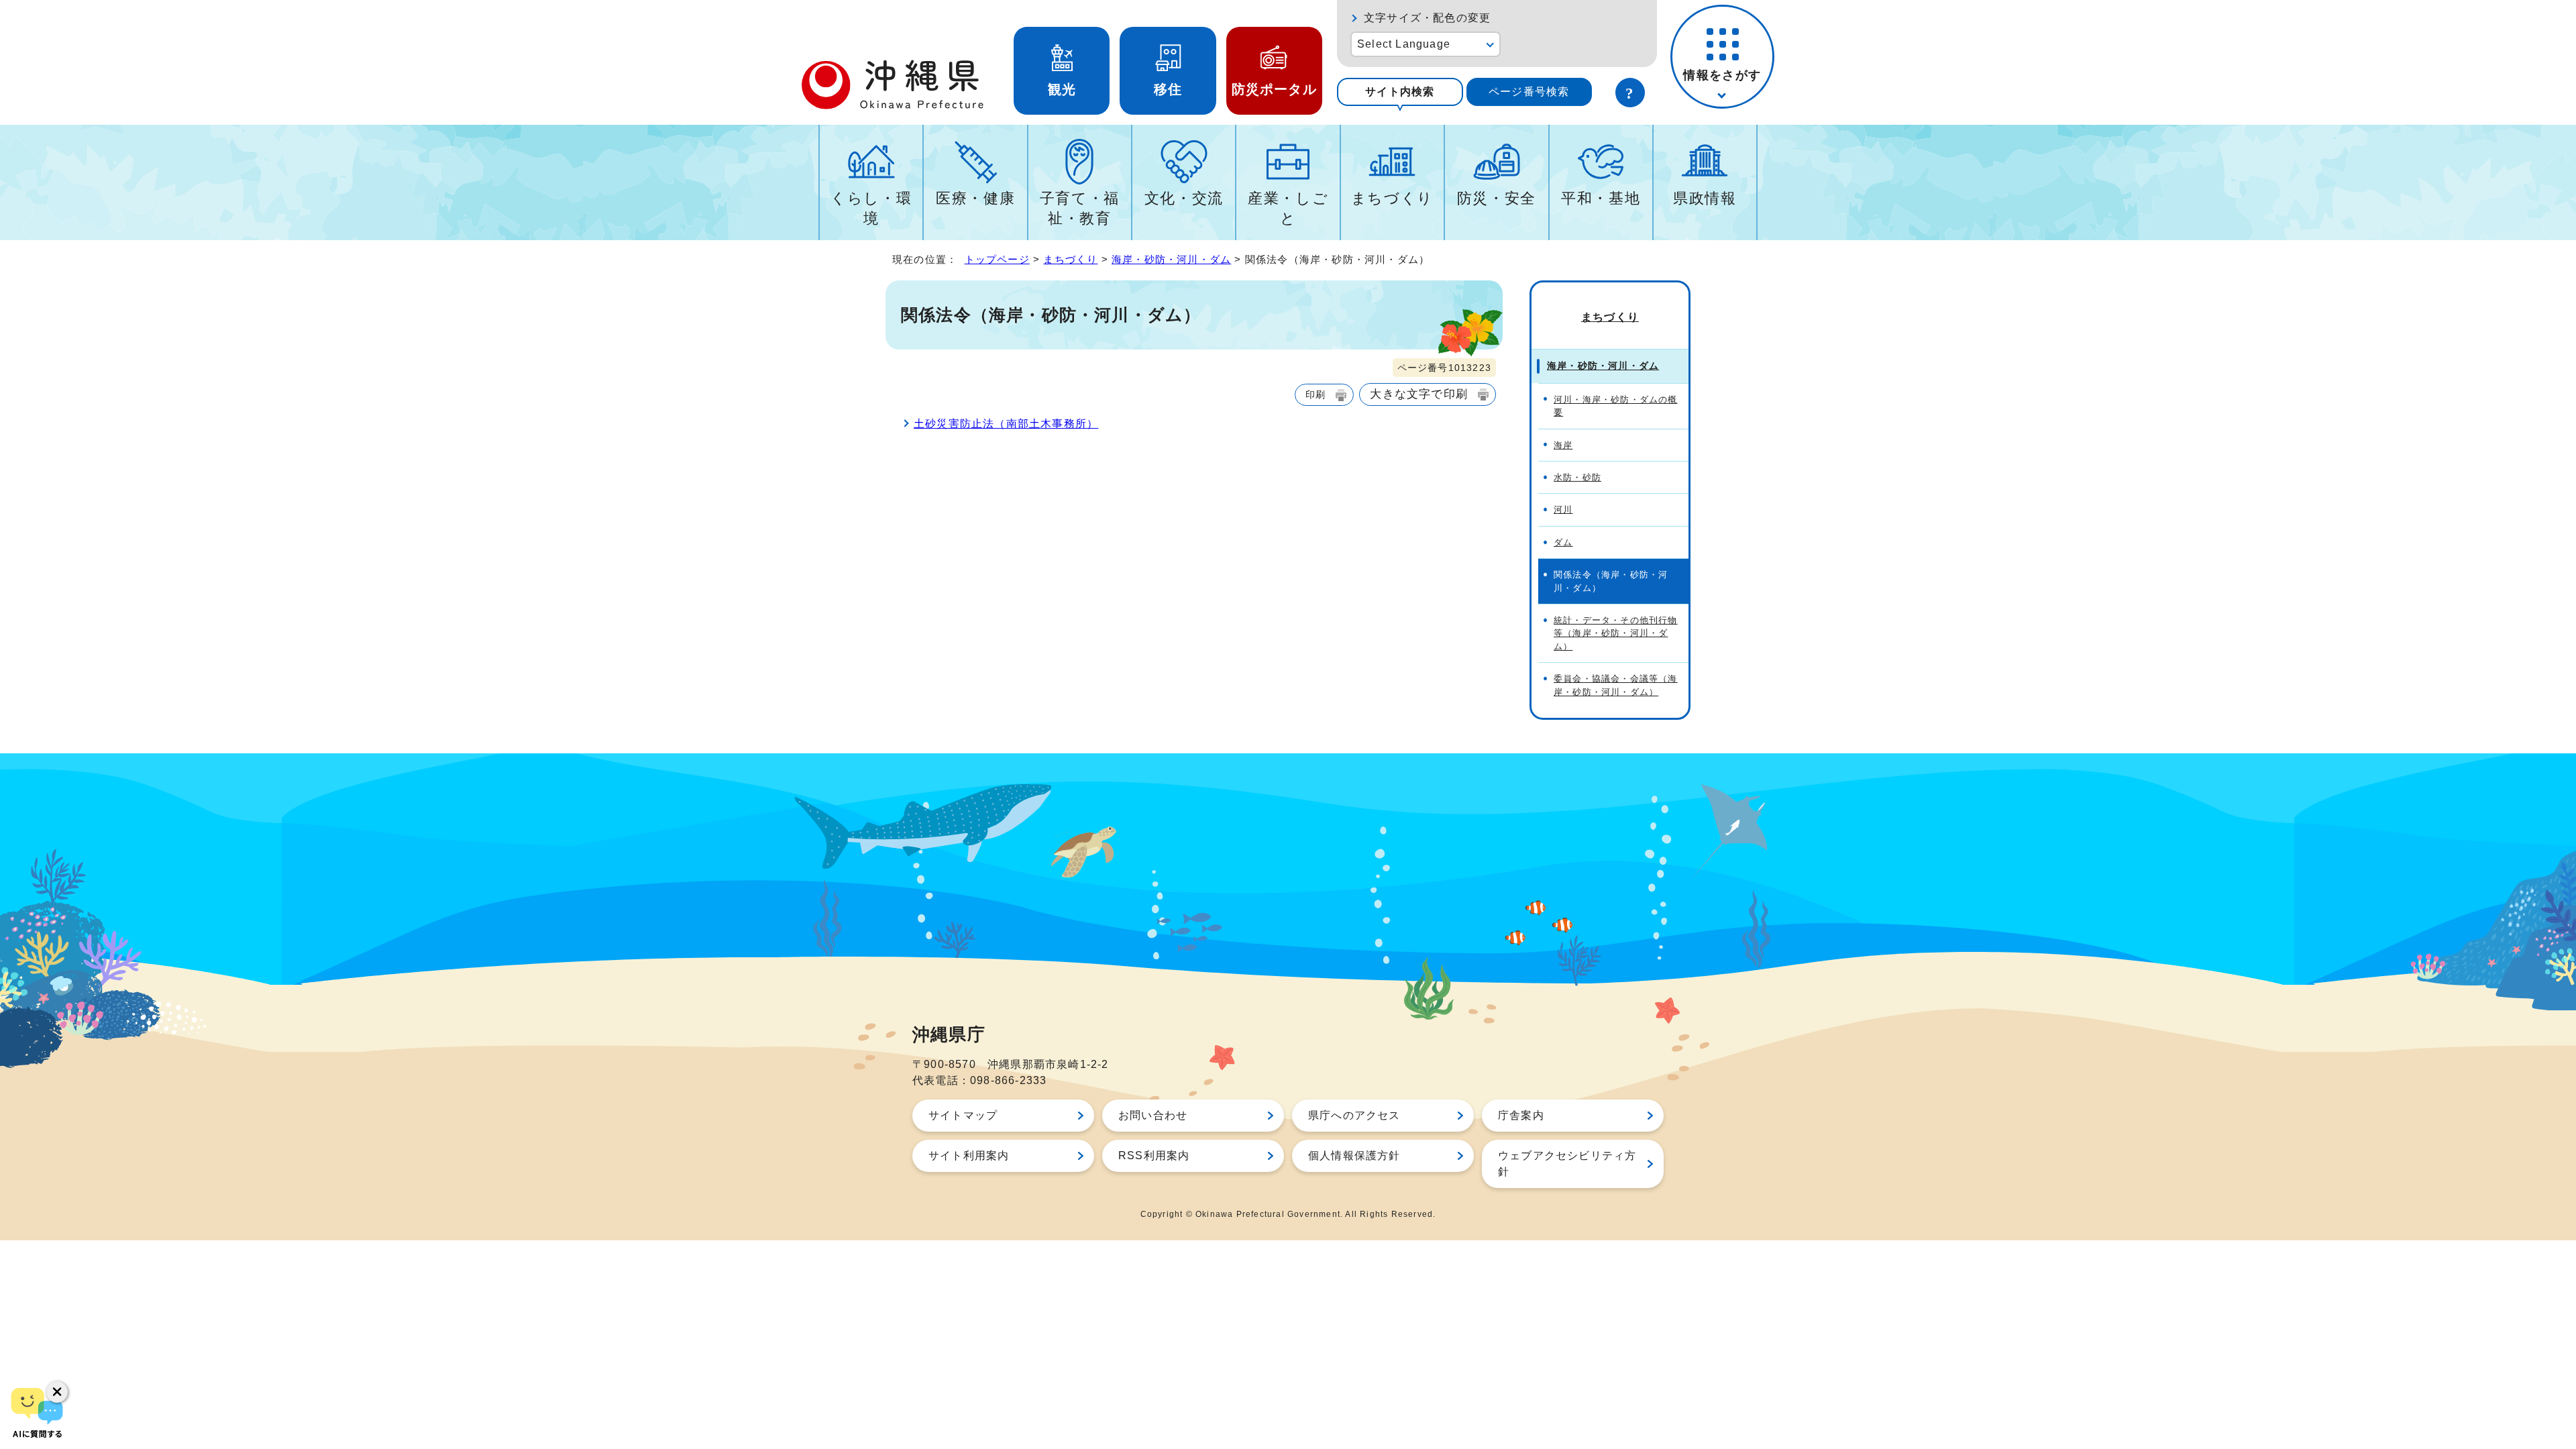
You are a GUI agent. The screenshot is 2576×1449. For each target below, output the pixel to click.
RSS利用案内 (1154, 1156)
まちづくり (1392, 198)
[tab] (1400, 92)
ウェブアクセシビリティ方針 (1567, 1164)
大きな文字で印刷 (1419, 394)
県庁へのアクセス (1354, 1115)
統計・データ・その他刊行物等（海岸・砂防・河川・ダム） (1616, 633)
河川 (1563, 509)
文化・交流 (1184, 198)
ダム (1563, 542)
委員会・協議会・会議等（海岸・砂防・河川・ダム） (1616, 685)
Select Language (1404, 44)
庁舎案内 (1521, 1115)
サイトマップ (963, 1115)
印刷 (1316, 394)
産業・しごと (1288, 208)
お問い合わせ (1153, 1115)
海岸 (1563, 445)
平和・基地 (1601, 198)
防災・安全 (1497, 198)
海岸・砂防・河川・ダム (1171, 259)
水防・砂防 (1577, 477)
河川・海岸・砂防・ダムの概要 (1616, 406)
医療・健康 (975, 198)
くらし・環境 (871, 208)
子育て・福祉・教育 (1080, 208)
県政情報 (1705, 198)
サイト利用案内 (969, 1156)
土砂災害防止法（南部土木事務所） (1006, 424)
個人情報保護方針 (1354, 1156)
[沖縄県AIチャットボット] (37, 1412)
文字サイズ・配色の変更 (1427, 18)
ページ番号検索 (1529, 92)
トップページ (997, 259)
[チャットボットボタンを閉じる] (57, 1392)
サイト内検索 (1400, 92)
